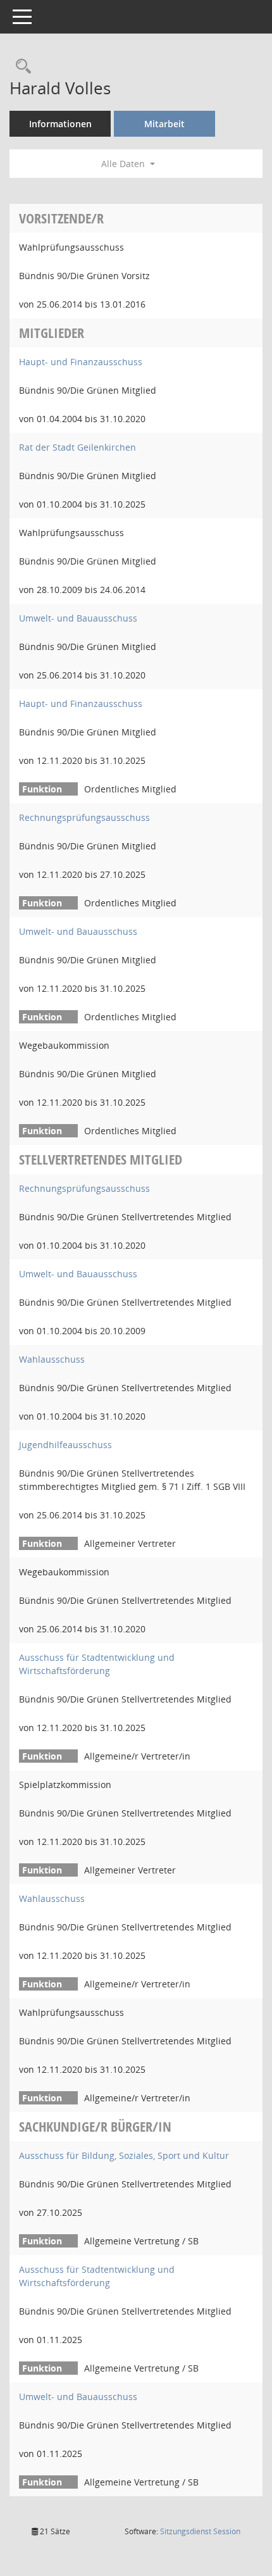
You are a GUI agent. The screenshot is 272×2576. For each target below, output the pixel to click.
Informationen (60, 124)
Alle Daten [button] (124, 164)
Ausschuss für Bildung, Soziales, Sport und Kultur (124, 2155)
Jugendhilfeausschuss (65, 1445)
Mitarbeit (164, 124)
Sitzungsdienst (200, 2531)
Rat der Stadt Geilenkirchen (77, 447)
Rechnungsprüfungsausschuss (84, 817)
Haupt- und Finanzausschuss (81, 362)
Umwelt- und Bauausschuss (78, 618)
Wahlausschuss (52, 1359)
